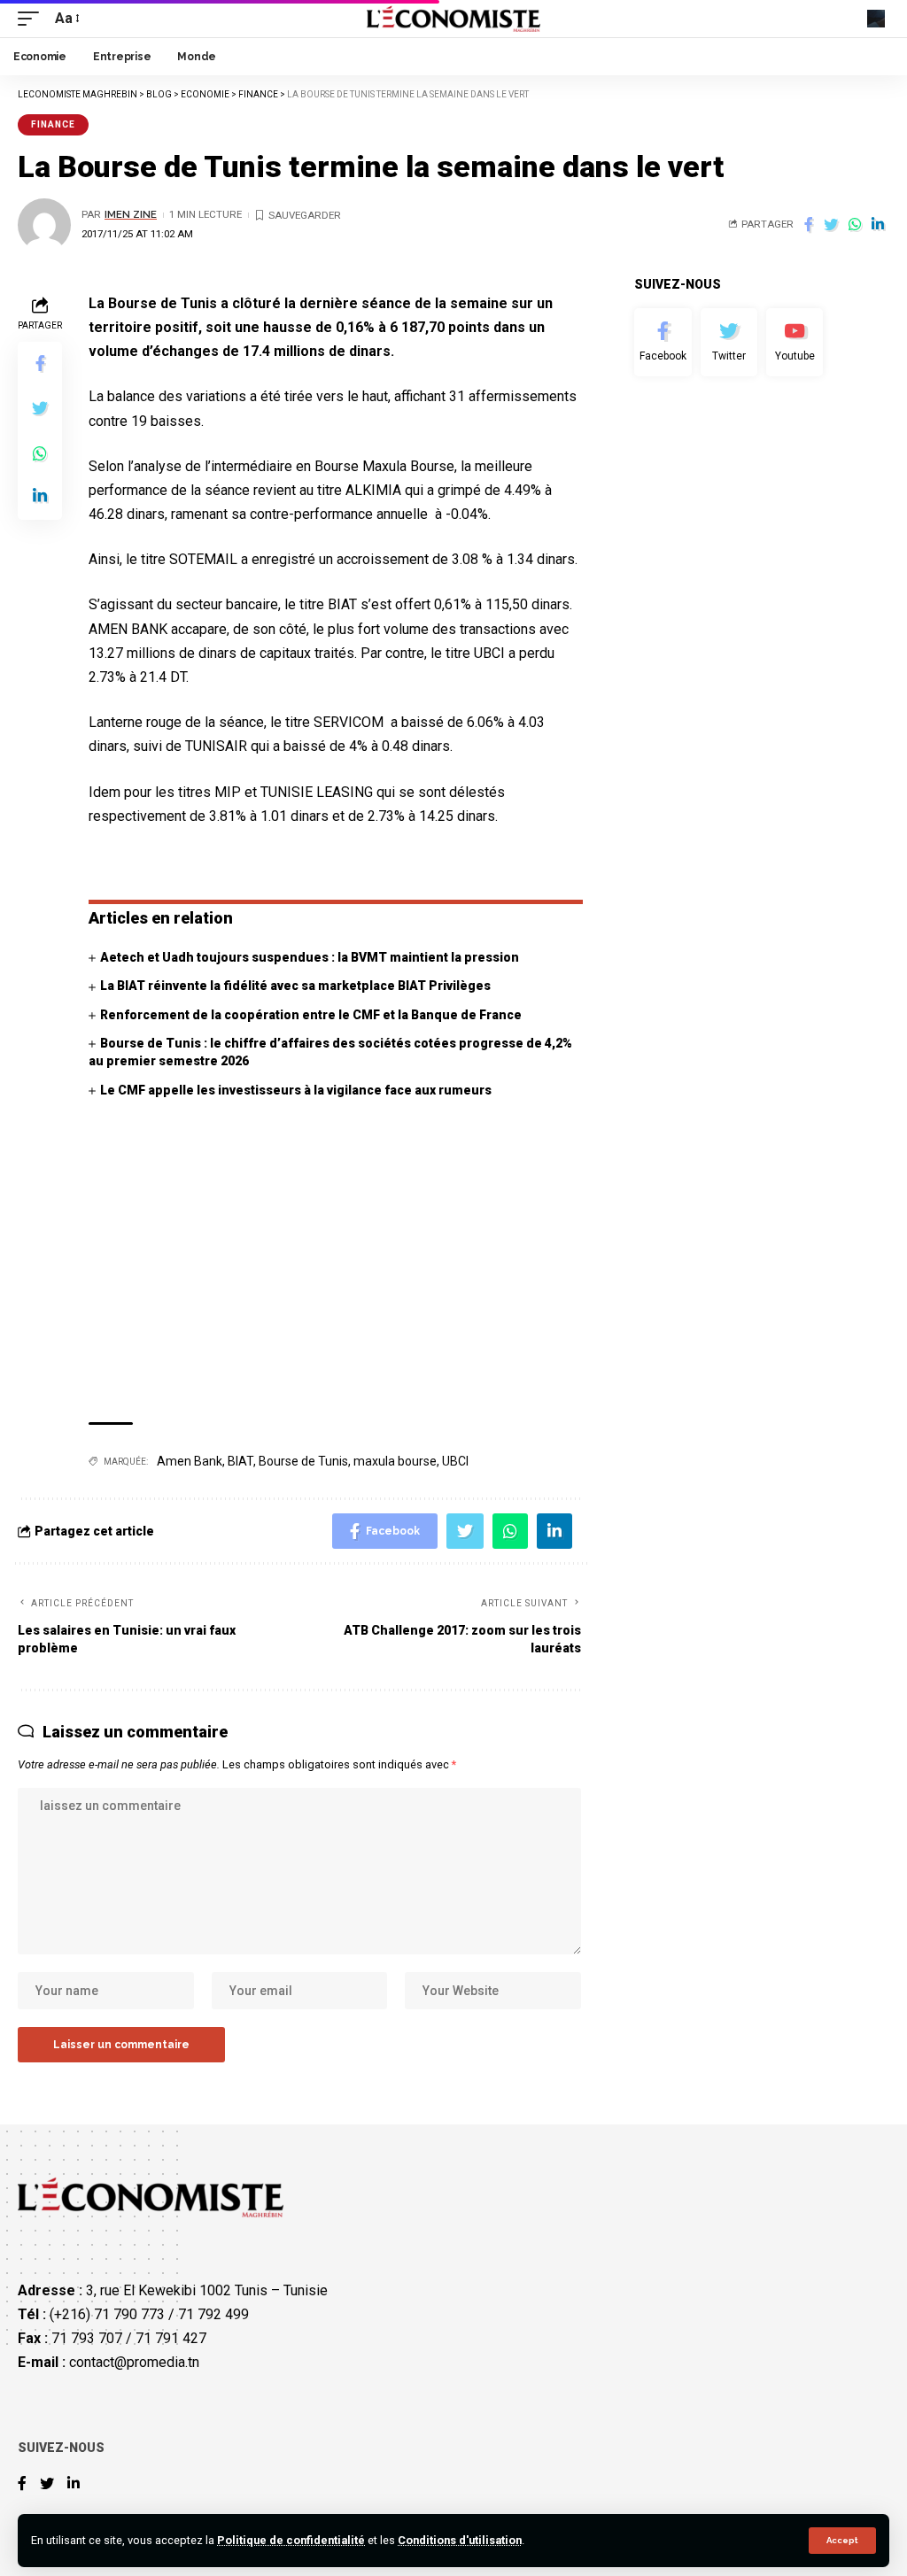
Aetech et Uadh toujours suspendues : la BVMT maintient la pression (310, 957)
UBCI (455, 1461)
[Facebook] (663, 343)
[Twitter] (729, 343)
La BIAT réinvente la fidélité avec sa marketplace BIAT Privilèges (295, 986)
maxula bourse (395, 1461)
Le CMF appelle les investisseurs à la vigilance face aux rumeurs (296, 1090)
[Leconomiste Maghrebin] (454, 19)
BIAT (240, 1461)
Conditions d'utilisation (460, 2540)
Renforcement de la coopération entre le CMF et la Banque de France (311, 1015)
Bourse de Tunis (303, 1461)
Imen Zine (131, 214)
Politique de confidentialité (291, 2540)
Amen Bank (190, 1461)
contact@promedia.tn (134, 2362)
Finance (53, 124)
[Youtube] (795, 343)
